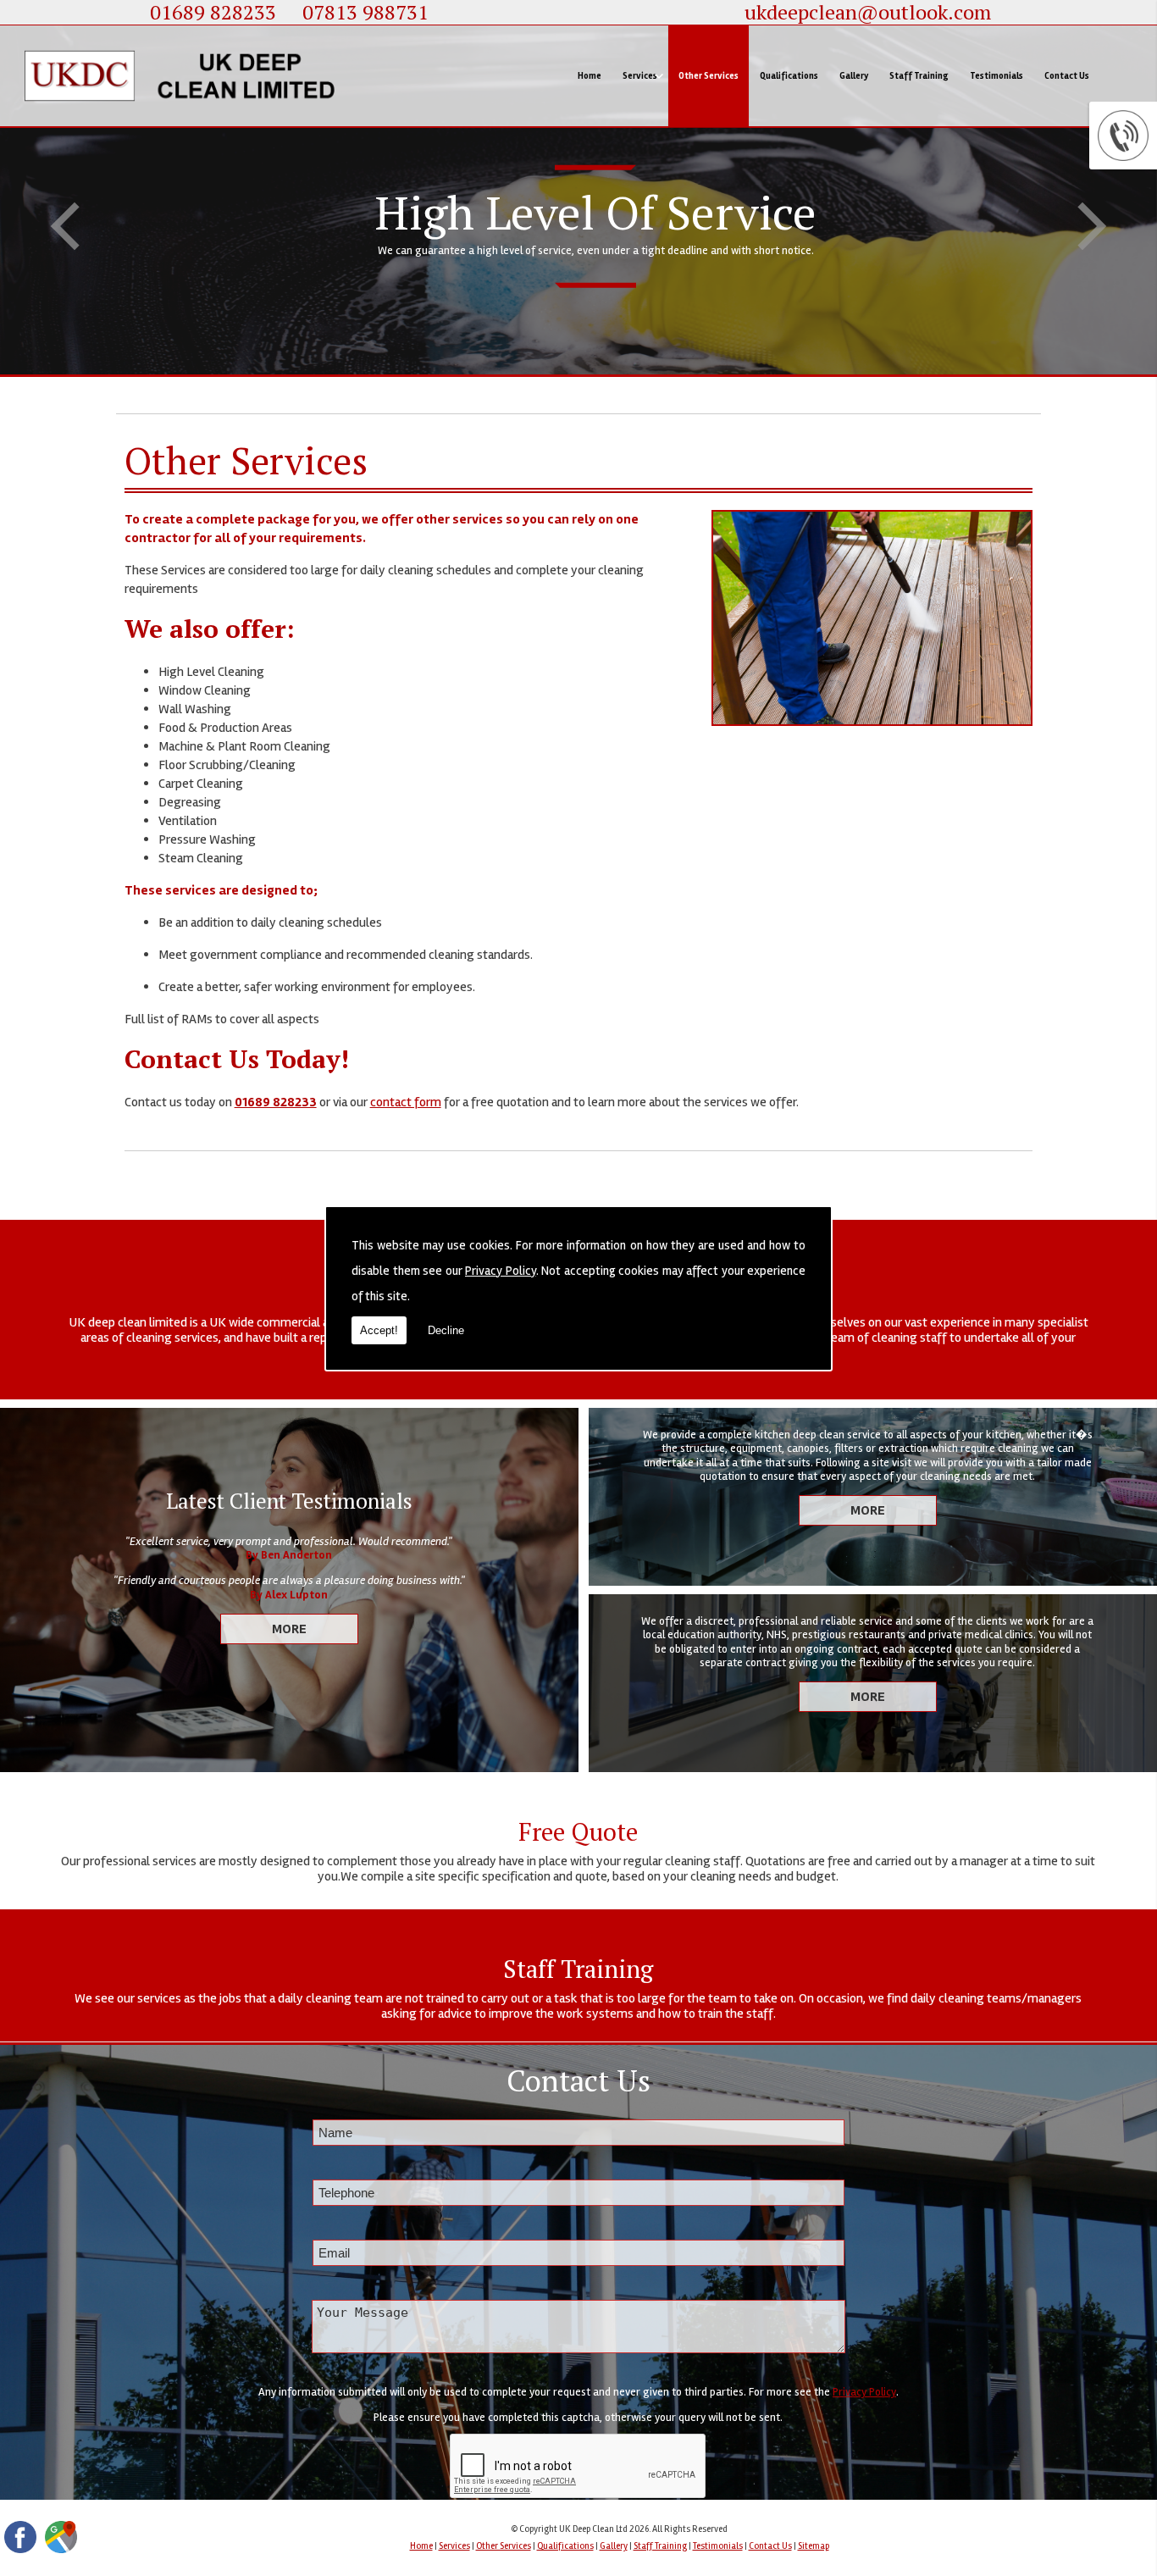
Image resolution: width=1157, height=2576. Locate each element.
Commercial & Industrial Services (697, 150)
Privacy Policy (501, 1271)
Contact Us (1067, 76)
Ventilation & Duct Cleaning (686, 245)
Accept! (379, 1330)
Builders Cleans (662, 293)
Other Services (709, 76)
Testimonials (996, 76)
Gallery (854, 76)
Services (640, 76)
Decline (446, 1330)
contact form (406, 1102)
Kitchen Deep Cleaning (675, 198)
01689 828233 (276, 1102)
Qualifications (789, 76)
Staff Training (919, 76)
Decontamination (665, 340)
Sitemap (814, 2546)
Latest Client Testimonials (289, 1501)
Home (590, 76)
